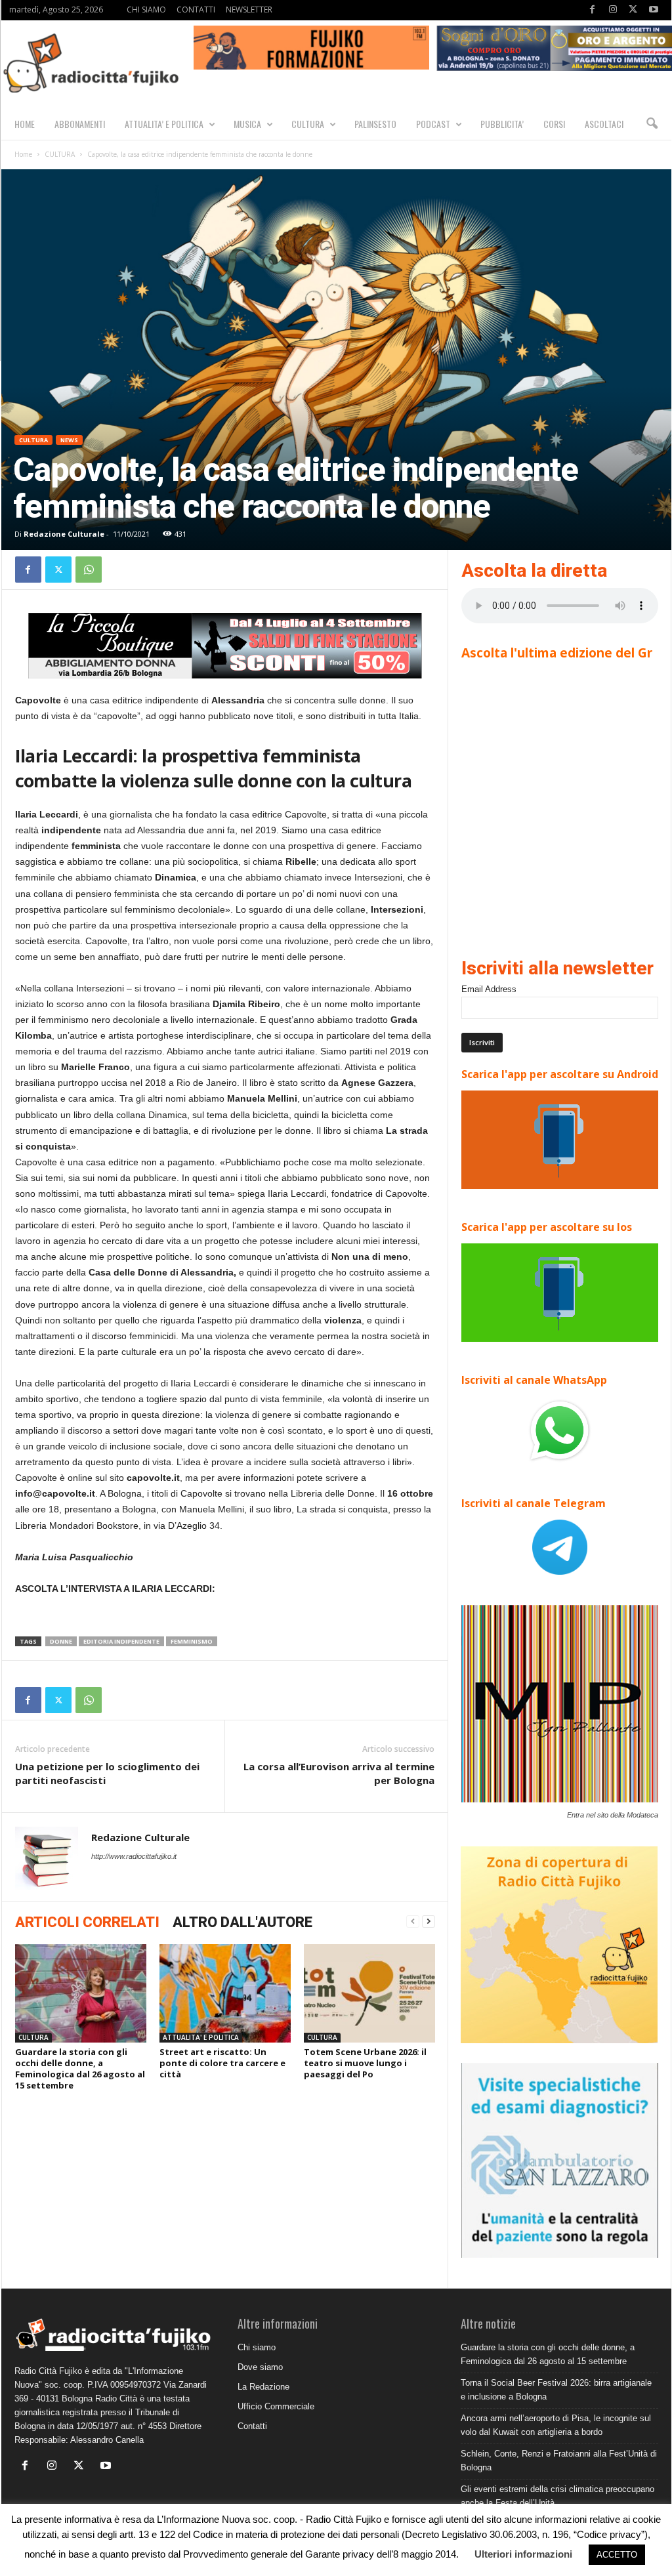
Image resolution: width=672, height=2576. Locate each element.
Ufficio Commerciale (276, 2406)
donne (61, 1641)
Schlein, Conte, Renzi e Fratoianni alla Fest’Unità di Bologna (559, 2461)
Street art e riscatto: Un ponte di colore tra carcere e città (222, 2063)
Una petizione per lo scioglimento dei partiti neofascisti (107, 1773)
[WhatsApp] (89, 570)
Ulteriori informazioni (523, 2554)
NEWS (69, 440)
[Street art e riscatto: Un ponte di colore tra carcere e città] (225, 1993)
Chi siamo (257, 2347)
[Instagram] (613, 10)
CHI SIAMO (146, 10)
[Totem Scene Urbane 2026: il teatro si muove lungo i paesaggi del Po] (369, 1993)
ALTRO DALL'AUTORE (242, 1922)
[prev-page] (413, 1922)
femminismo (192, 1641)
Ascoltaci (604, 124)
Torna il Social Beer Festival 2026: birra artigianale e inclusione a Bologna (556, 2390)
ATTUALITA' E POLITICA (201, 2037)
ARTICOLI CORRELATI (87, 1922)
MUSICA (247, 124)
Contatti (252, 2426)
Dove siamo (260, 2367)
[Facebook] (593, 10)
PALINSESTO (375, 124)
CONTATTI (196, 10)
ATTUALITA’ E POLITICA (164, 124)
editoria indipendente (121, 1641)
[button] (652, 124)
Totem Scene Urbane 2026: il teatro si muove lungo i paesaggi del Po (365, 2063)
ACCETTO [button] (617, 2555)
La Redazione (263, 2387)
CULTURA (308, 124)
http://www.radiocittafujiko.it (134, 1856)
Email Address (489, 989)
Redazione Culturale (64, 534)
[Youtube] (654, 10)
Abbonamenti (80, 124)
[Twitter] (633, 10)
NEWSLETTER (249, 10)
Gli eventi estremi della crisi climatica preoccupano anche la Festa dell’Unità (557, 2496)
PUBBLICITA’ (502, 124)
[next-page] (429, 1922)
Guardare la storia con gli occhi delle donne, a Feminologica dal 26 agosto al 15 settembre (80, 2068)
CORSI (554, 124)
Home (23, 154)
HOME (25, 124)
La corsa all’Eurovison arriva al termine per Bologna (339, 1773)
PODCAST (433, 124)
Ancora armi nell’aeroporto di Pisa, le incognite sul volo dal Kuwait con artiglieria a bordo (556, 2425)
